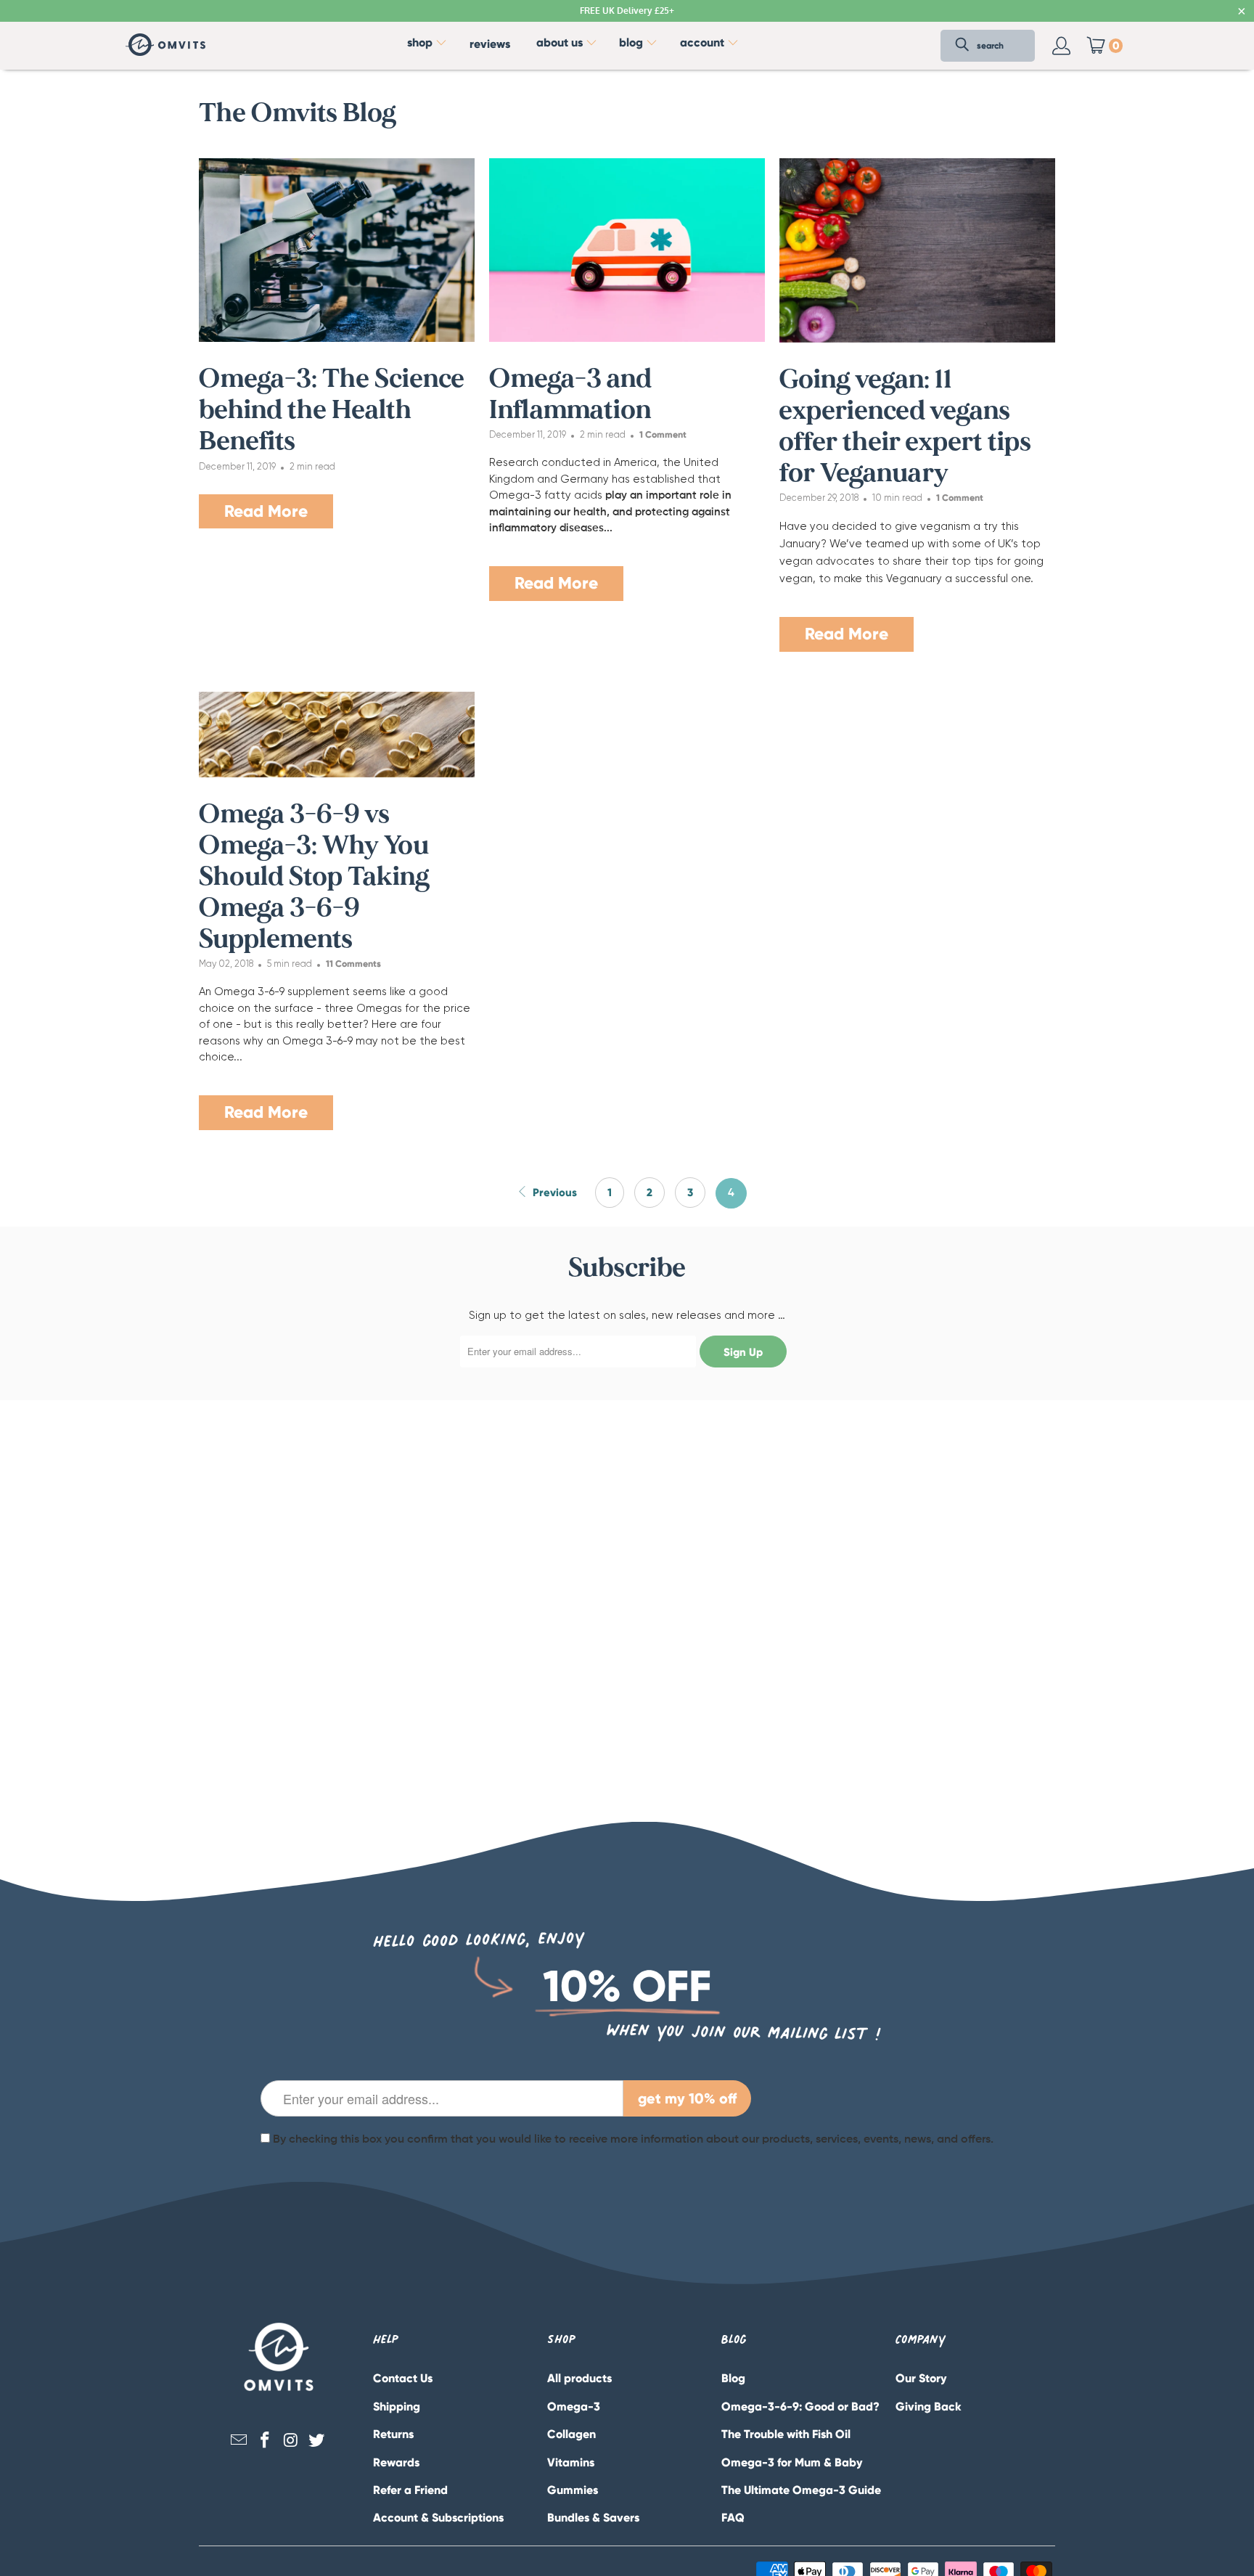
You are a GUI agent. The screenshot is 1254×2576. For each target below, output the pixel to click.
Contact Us (403, 2378)
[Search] (962, 46)
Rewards (396, 2462)
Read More (266, 511)
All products (579, 2378)
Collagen (571, 2434)
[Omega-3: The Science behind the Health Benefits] (337, 250)
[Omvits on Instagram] (291, 2441)
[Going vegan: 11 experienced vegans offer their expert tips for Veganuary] (917, 250)
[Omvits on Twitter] (317, 2441)
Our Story (921, 2378)
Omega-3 (574, 2407)
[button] (427, 46)
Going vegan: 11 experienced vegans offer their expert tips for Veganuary (905, 427)
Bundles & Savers (593, 2518)
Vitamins (571, 2462)
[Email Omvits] (239, 2441)
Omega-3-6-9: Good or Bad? (800, 2407)
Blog (733, 2378)
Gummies (573, 2490)
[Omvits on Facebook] (265, 2441)
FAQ (733, 2518)
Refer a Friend (410, 2490)
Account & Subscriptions (438, 2518)
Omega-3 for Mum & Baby (792, 2462)
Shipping (397, 2407)
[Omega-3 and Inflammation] (627, 250)
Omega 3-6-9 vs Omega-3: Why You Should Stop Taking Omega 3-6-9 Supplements (314, 877)
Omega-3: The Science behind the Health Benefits (332, 410)
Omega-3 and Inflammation (570, 394)
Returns (393, 2434)
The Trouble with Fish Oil (786, 2434)
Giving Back (929, 2407)
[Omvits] (165, 46)
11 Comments (353, 964)
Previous (553, 1193)
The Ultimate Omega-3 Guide (801, 2490)
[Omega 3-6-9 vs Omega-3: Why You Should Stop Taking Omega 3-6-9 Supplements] (337, 735)
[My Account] (1062, 46)
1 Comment (663, 434)
